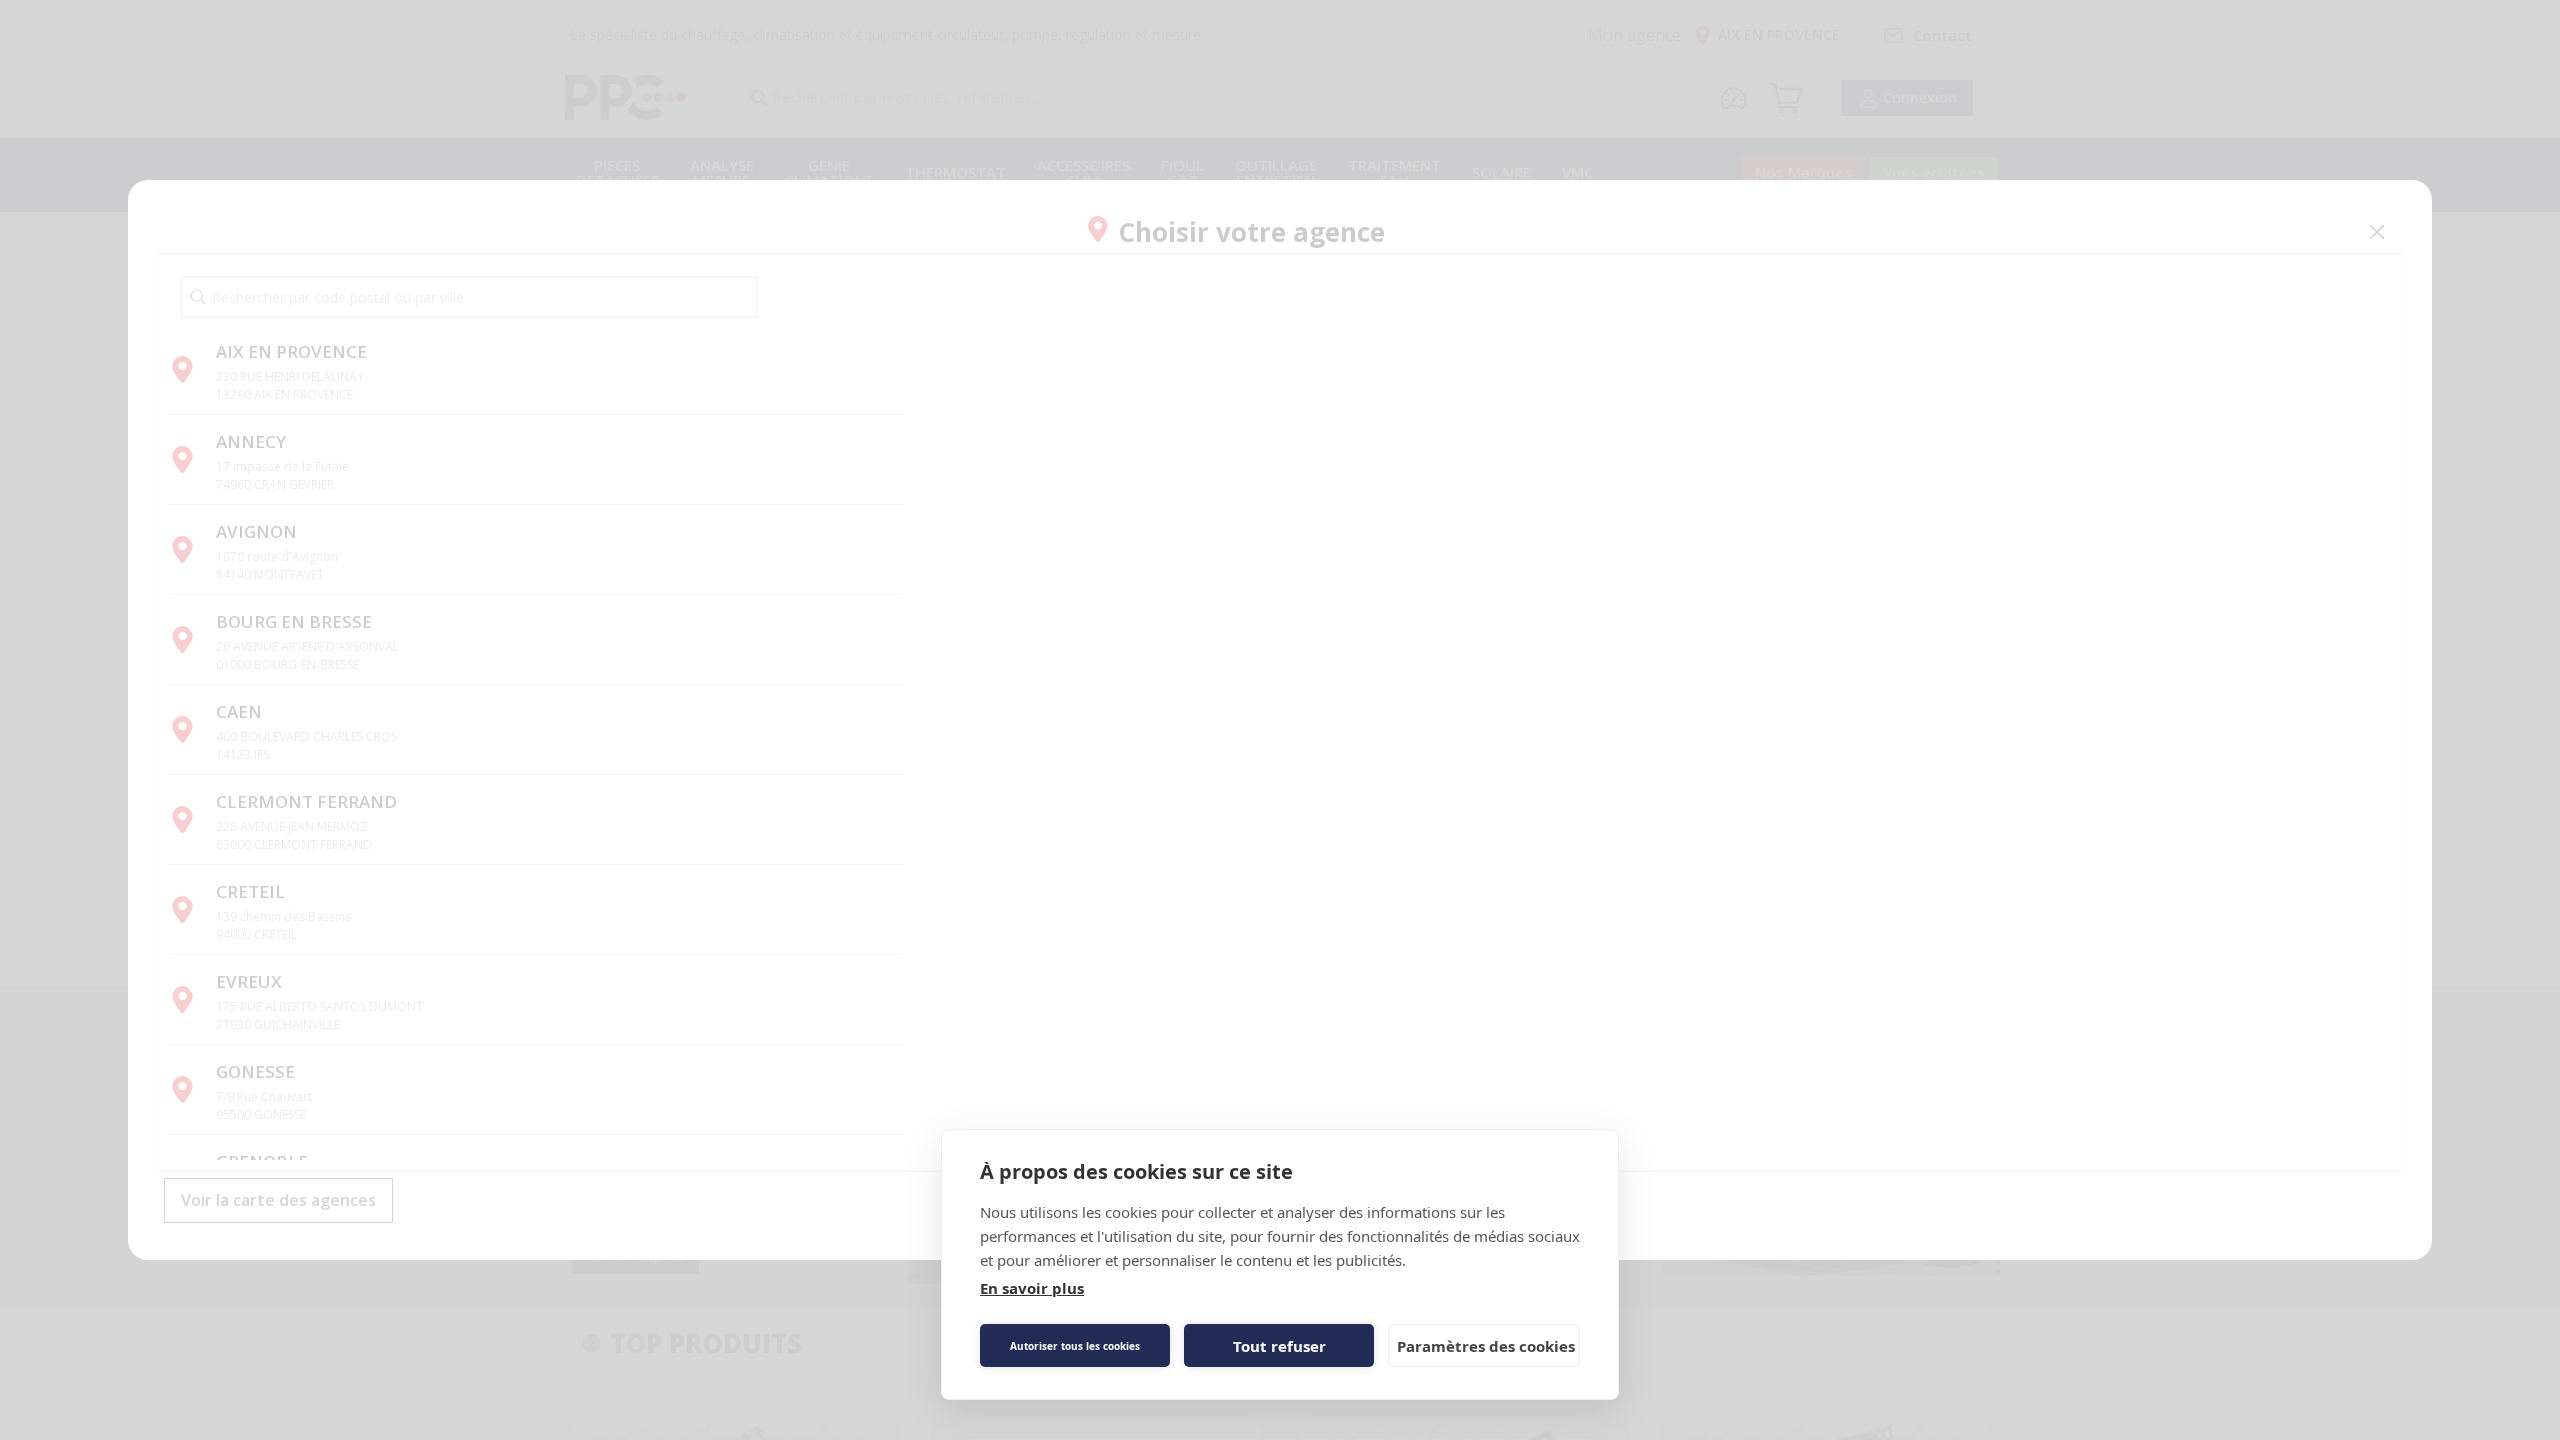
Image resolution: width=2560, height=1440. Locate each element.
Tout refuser (1279, 1346)
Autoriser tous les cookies (1075, 1346)
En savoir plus (1032, 1288)
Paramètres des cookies (1486, 1346)
